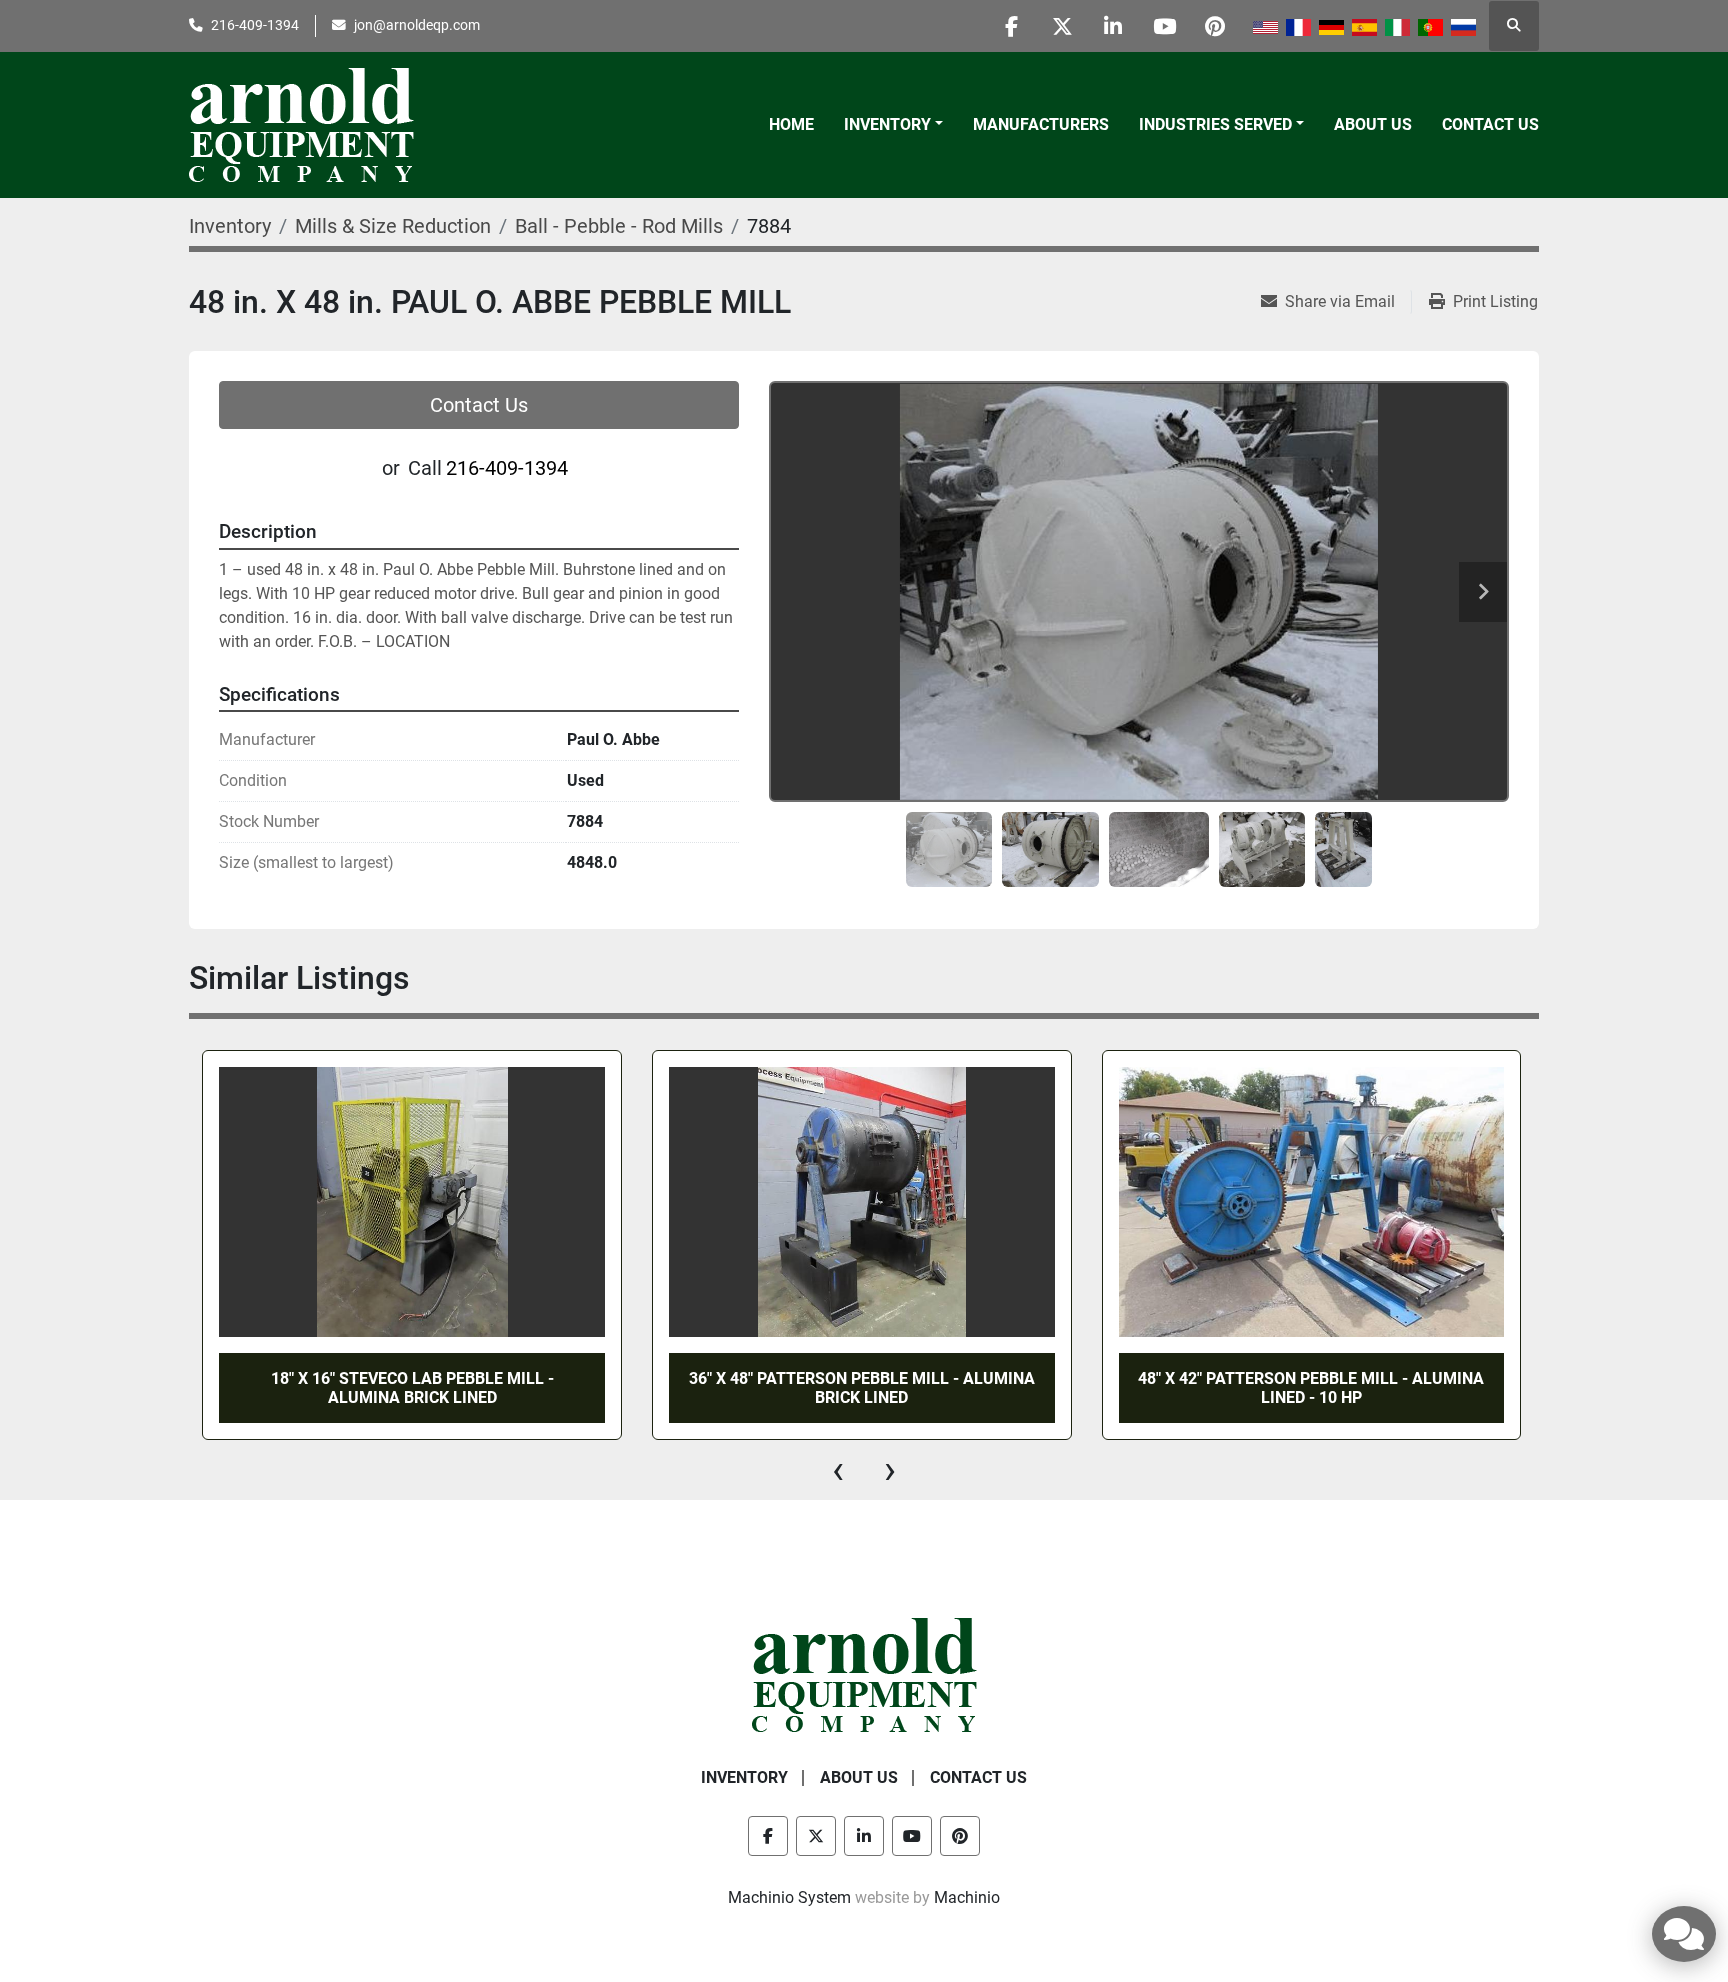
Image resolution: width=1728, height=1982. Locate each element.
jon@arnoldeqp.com (417, 25)
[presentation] (838, 1470)
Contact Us (1490, 124)
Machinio (967, 1897)
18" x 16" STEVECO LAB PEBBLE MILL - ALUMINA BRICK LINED (412, 1388)
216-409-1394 (255, 25)
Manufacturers (1041, 124)
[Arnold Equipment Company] (864, 1674)
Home (791, 124)
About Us (1373, 124)
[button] (893, 125)
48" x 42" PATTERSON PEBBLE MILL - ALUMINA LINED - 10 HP (1311, 1388)
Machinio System (789, 1897)
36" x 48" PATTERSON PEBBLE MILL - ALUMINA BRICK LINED (862, 1388)
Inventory (887, 124)
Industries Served (1215, 124)
